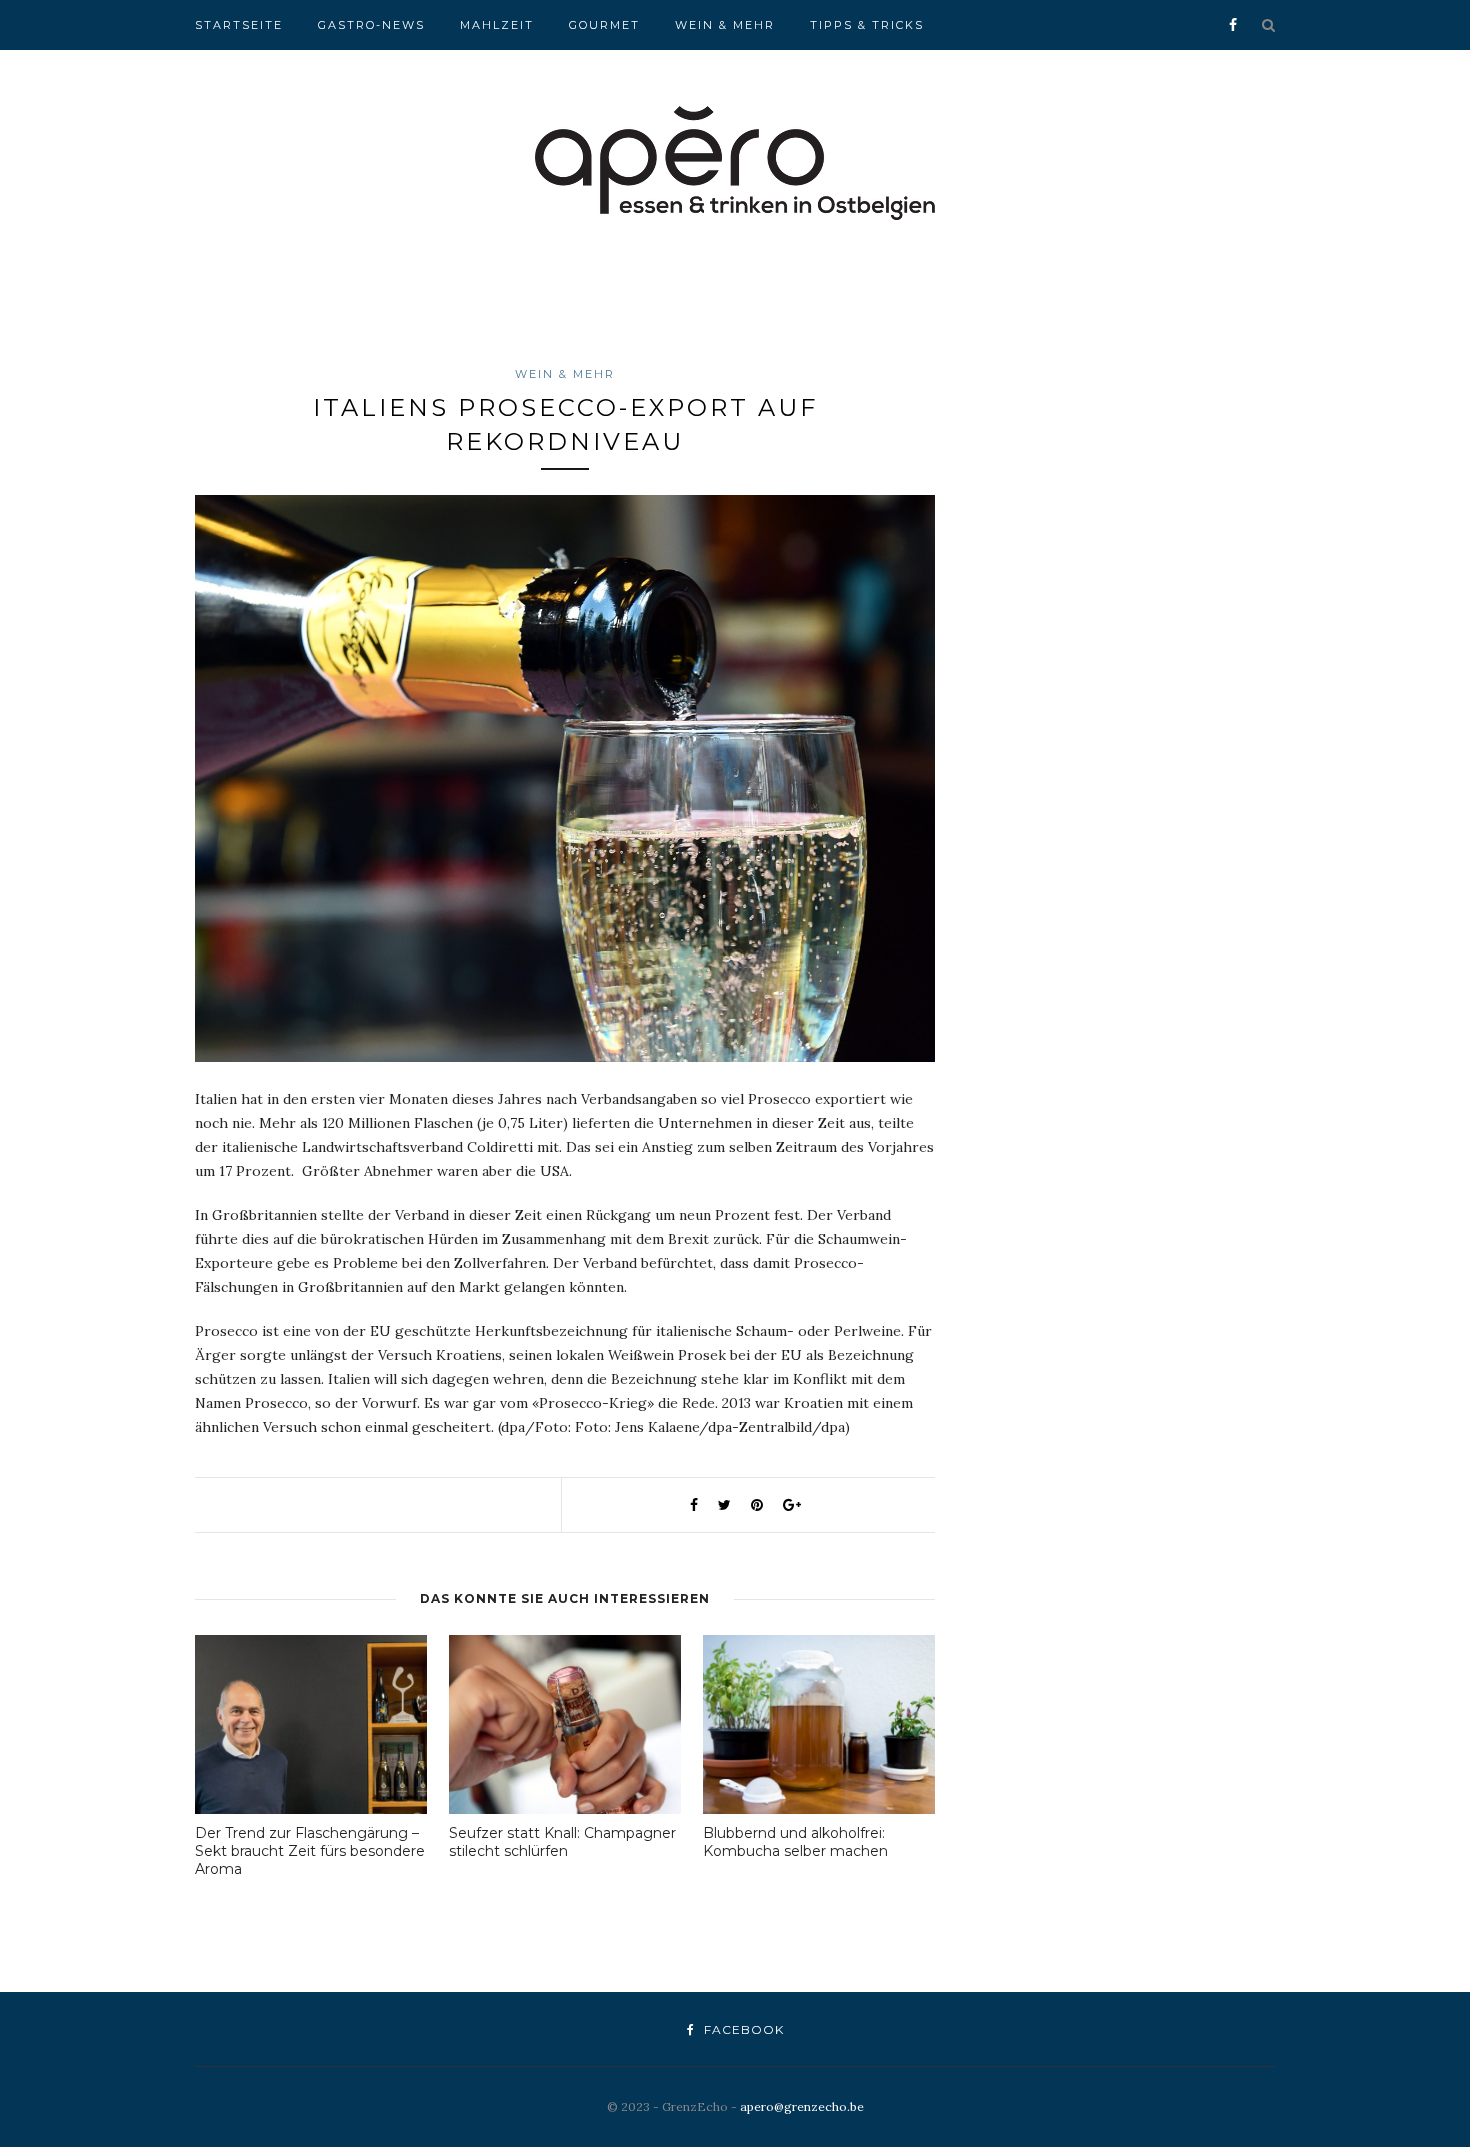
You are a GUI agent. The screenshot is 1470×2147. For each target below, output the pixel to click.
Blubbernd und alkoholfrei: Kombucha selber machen (795, 1842)
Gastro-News (371, 25)
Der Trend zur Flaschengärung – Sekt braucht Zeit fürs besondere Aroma (310, 1851)
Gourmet (604, 25)
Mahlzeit (497, 25)
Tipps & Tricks (867, 25)
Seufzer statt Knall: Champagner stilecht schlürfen (562, 1842)
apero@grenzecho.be (802, 2106)
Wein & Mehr (725, 25)
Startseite (239, 25)
